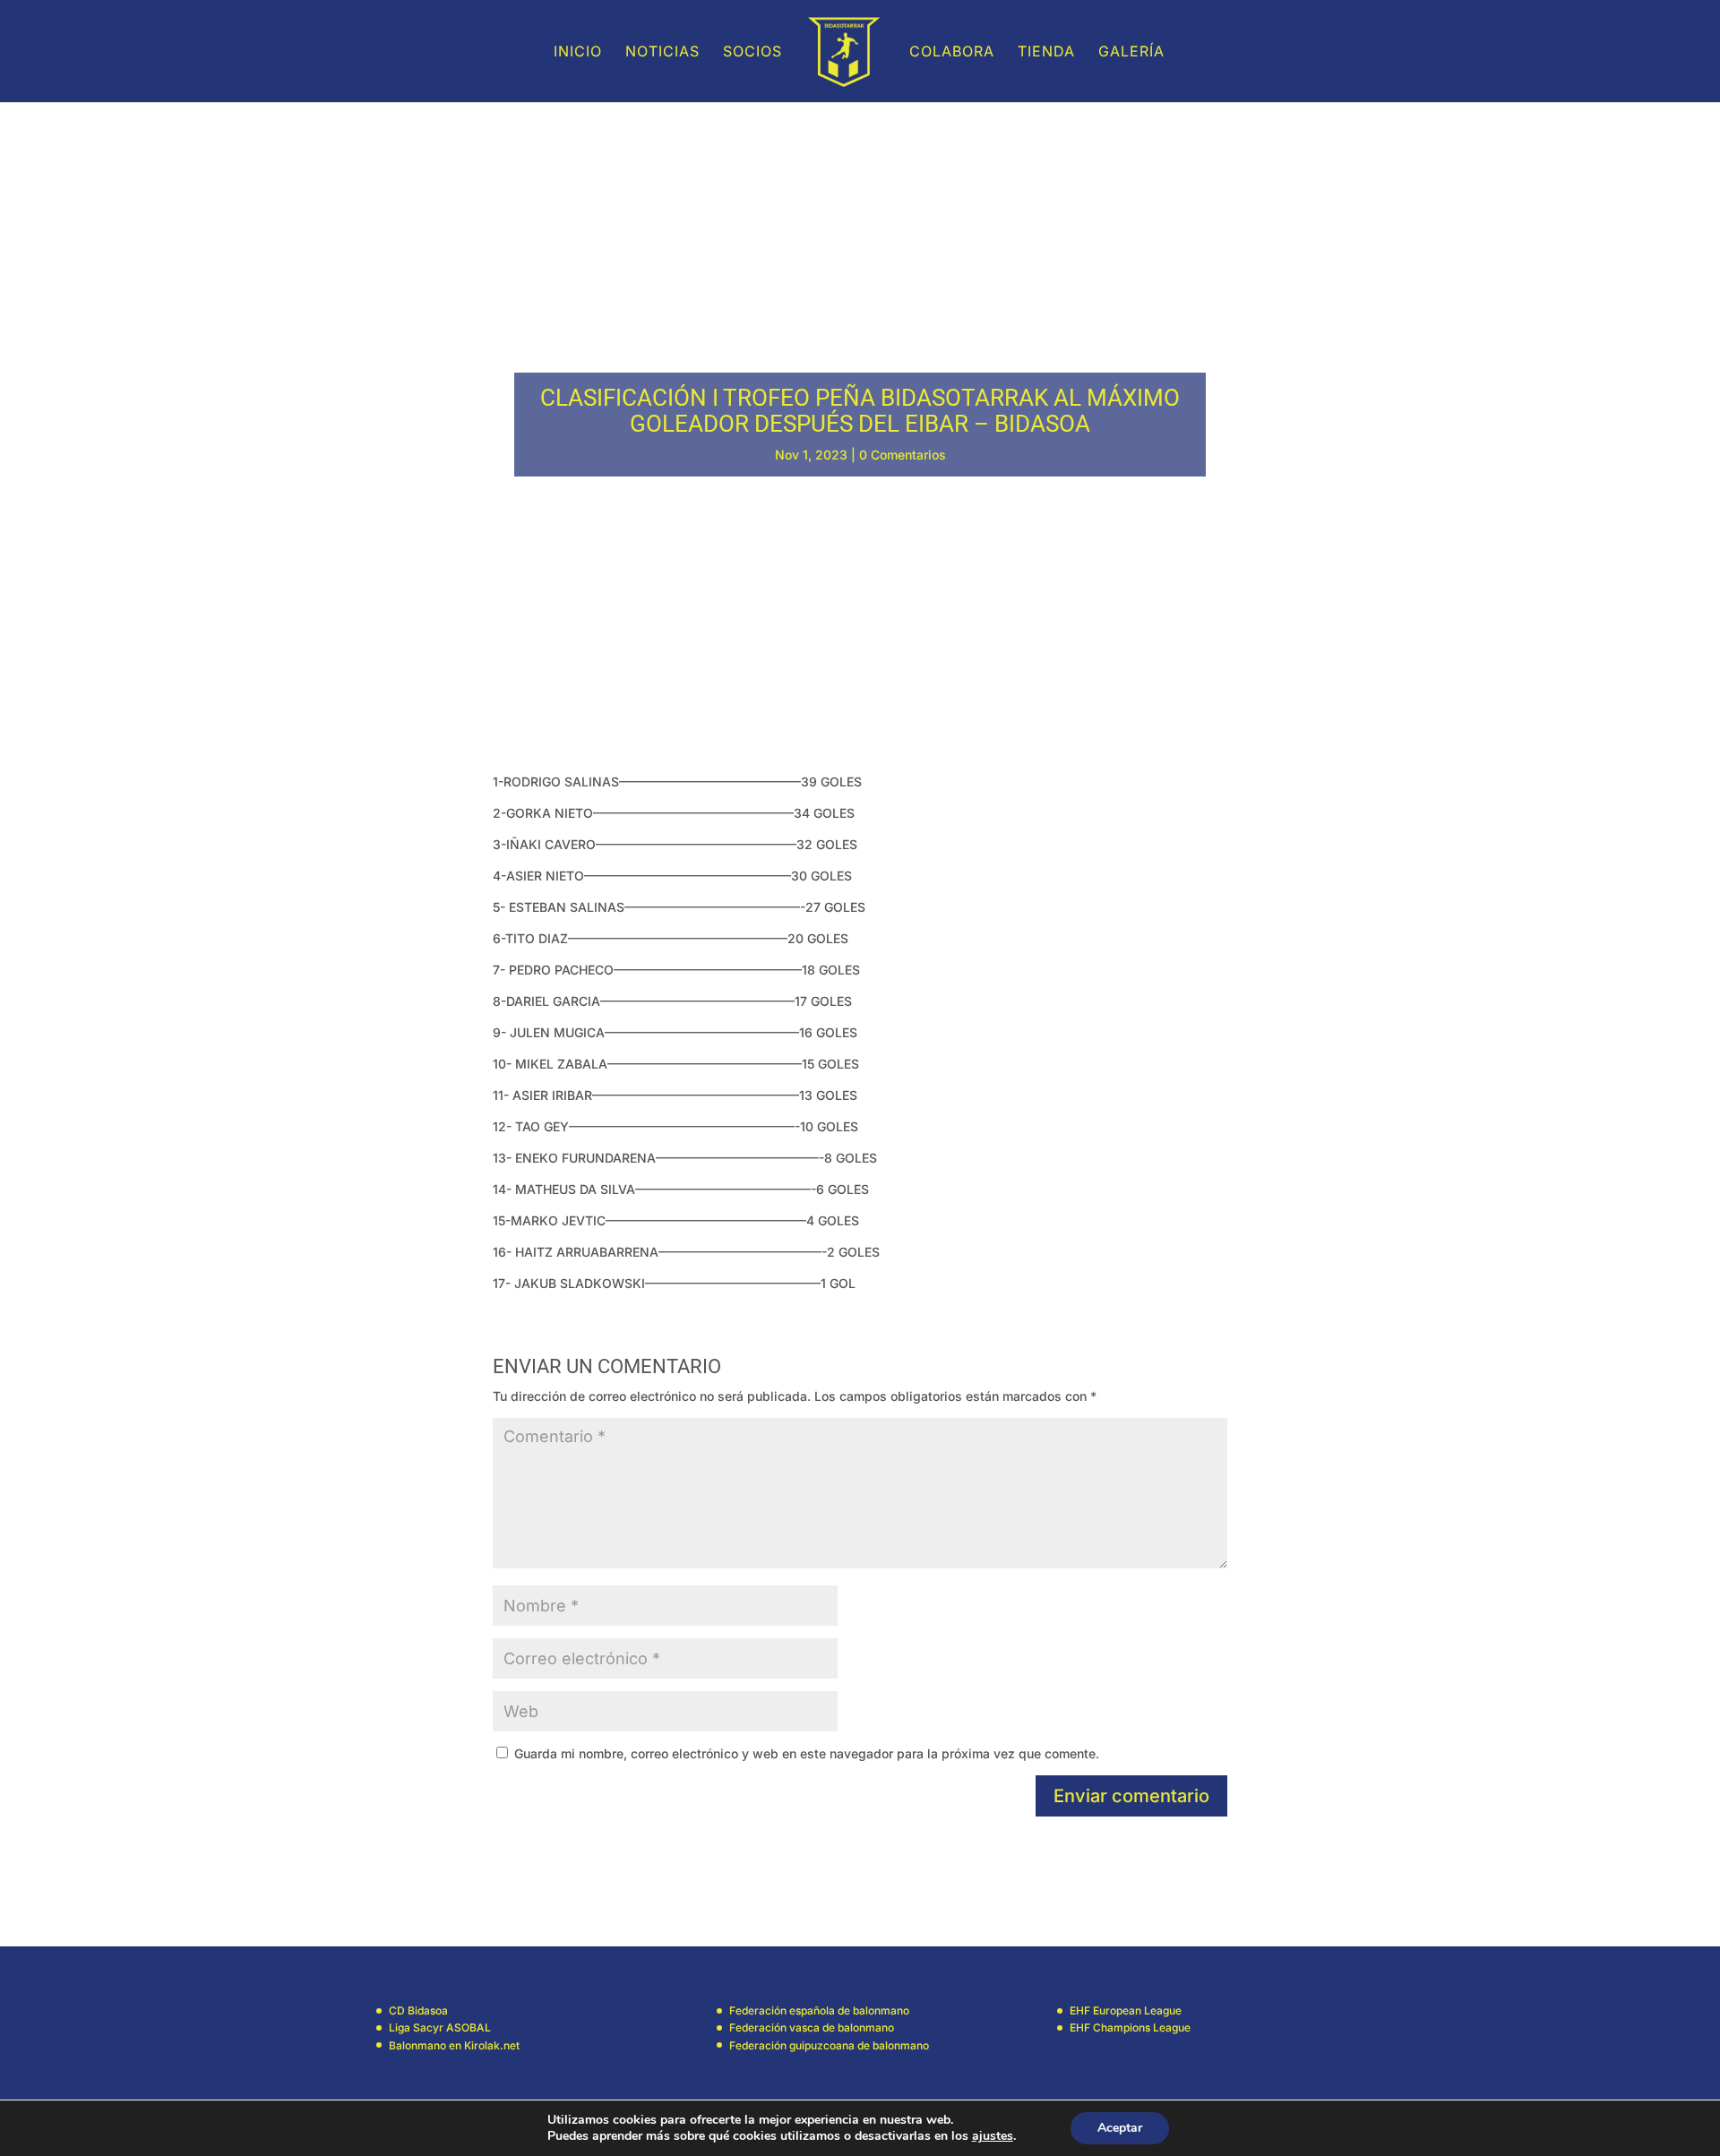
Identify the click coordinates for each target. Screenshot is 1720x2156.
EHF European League (1126, 2010)
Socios (752, 52)
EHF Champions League (1130, 2027)
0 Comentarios (903, 455)
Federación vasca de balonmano (812, 2027)
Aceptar (1120, 2128)
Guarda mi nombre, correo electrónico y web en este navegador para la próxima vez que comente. (807, 1753)
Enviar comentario (1131, 1796)
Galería (1131, 52)
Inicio (578, 52)
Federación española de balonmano (819, 2010)
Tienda (1046, 52)
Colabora (952, 52)
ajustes (993, 2136)
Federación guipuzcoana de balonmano (829, 2045)
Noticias (662, 52)
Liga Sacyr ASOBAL (440, 2027)
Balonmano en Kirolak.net (454, 2045)
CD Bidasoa (418, 2010)
